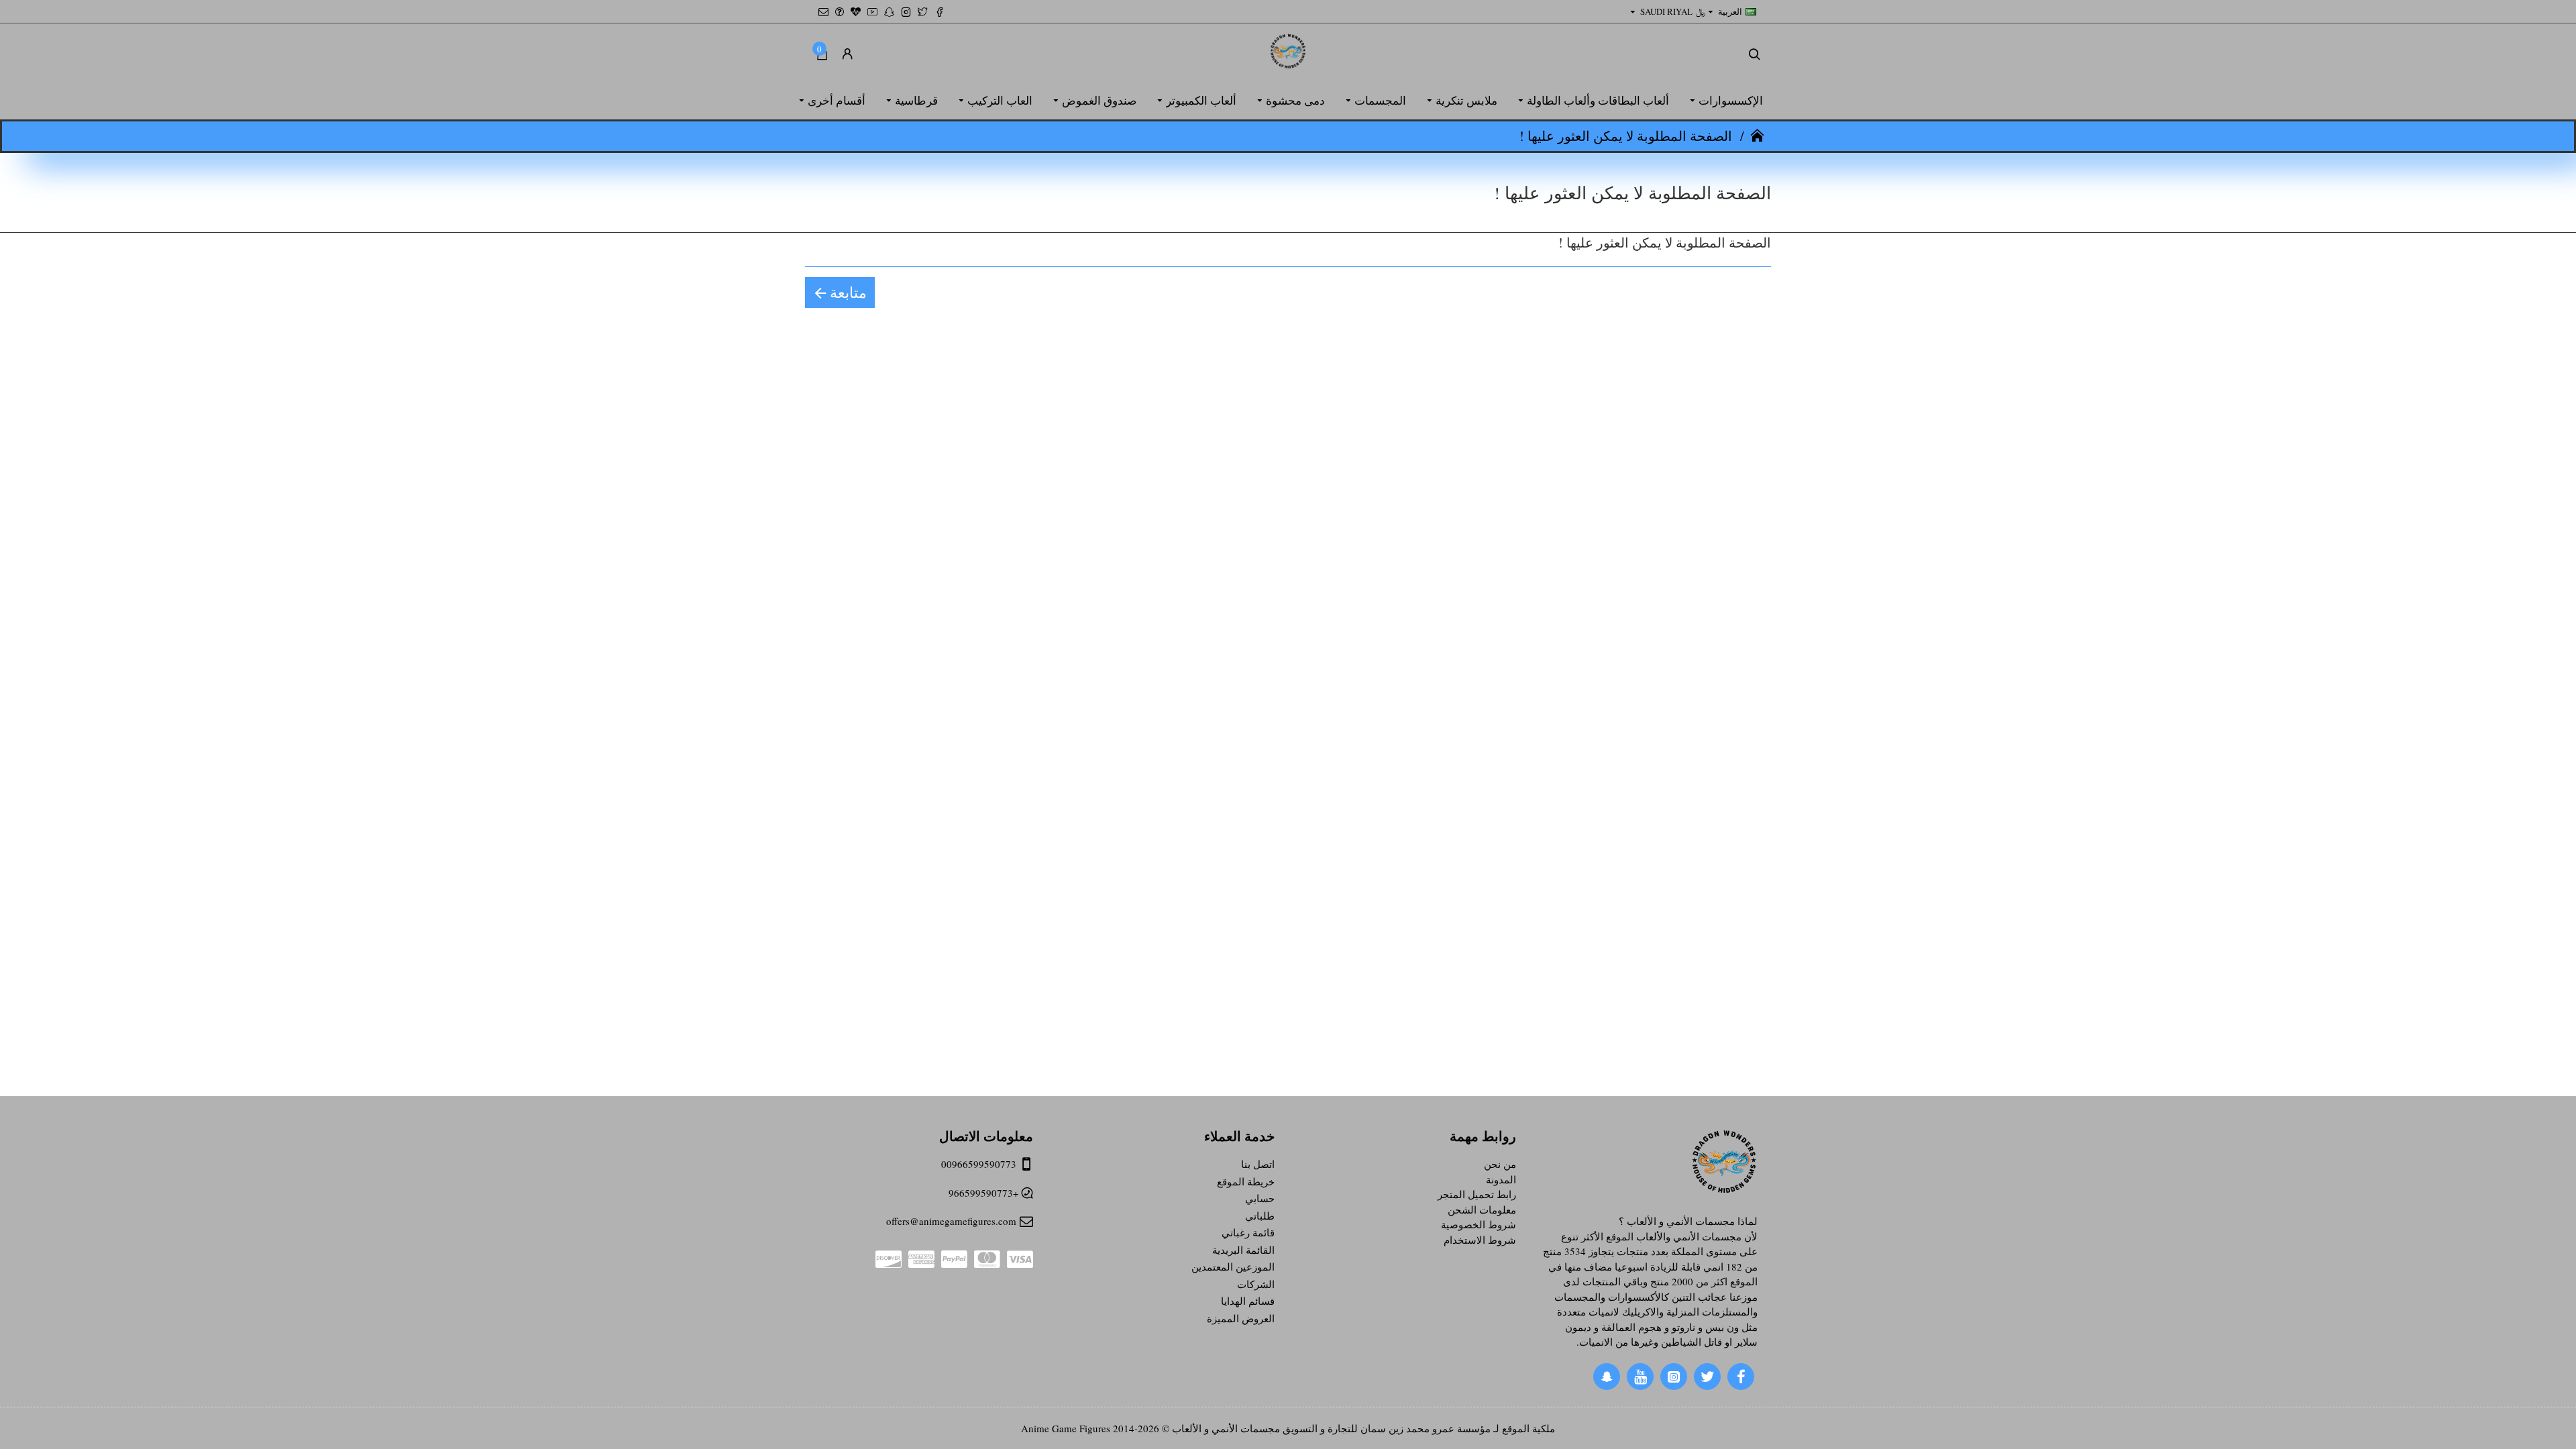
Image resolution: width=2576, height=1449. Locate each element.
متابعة (848, 292)
